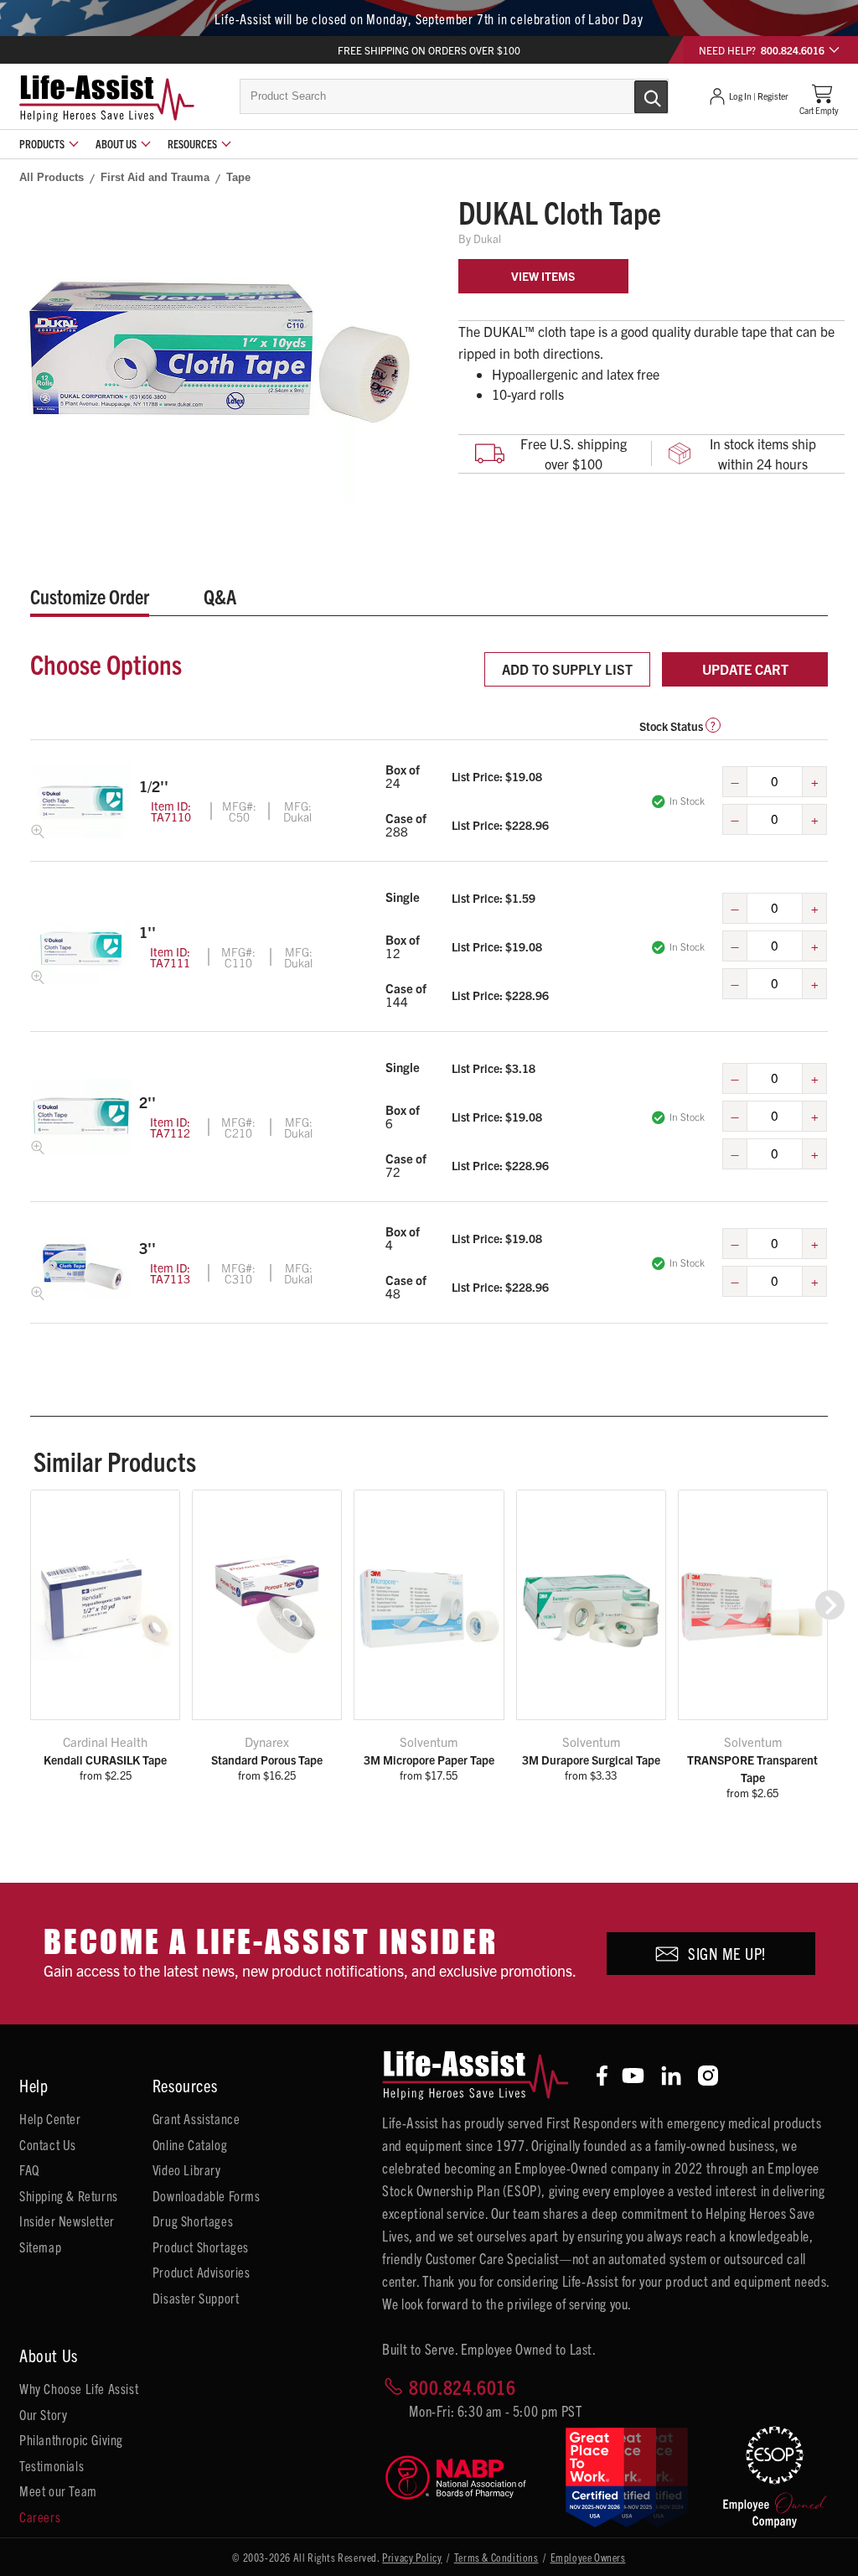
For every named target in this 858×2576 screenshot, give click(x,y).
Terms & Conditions (496, 2557)
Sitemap (40, 2247)
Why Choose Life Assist (79, 2388)
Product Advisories (202, 2272)
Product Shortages (201, 2247)
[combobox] (454, 96)
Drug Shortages (193, 2221)
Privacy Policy (412, 2557)
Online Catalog (190, 2144)
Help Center (50, 2118)
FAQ (29, 2169)
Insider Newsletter (67, 2221)
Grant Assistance (196, 2118)
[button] (830, 1605)
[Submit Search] (633, 96)
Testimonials (52, 2465)
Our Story (43, 2414)
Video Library (187, 2169)
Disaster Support (196, 2298)
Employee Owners (588, 2557)
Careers (40, 2516)
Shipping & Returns (69, 2195)
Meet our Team (58, 2490)
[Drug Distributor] (462, 2478)
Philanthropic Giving (71, 2439)
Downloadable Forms (207, 2195)
